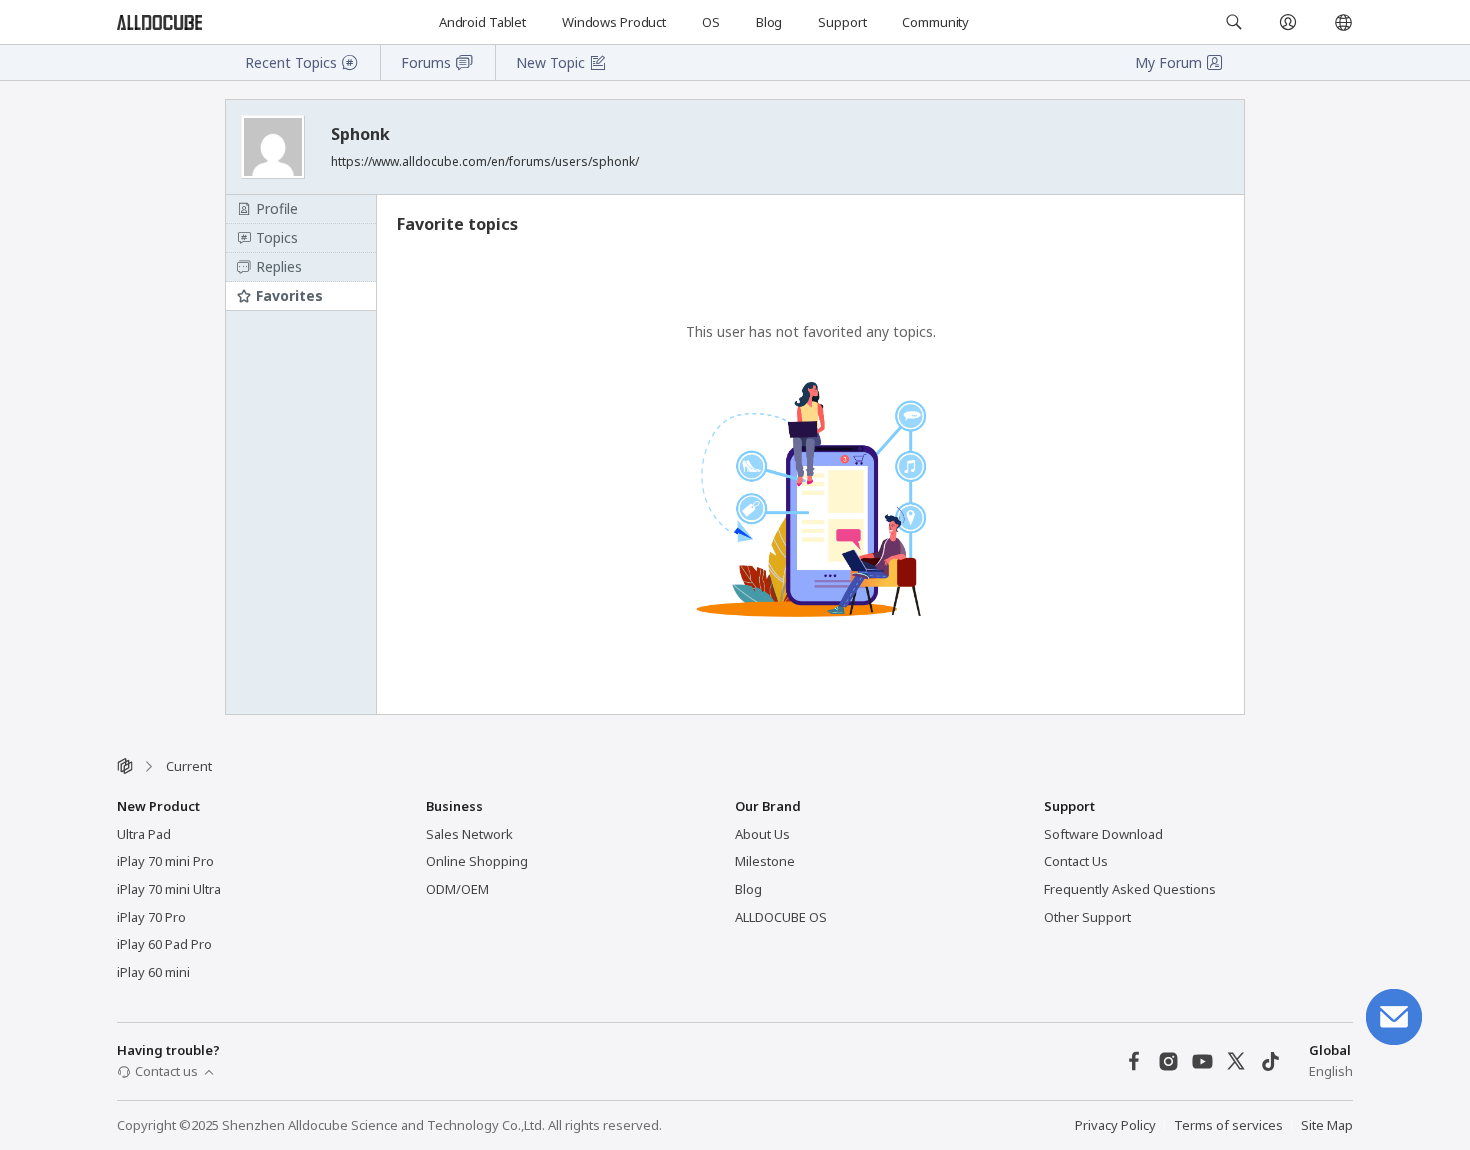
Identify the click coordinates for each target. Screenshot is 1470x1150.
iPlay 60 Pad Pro (164, 944)
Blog (769, 22)
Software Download (1103, 834)
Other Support (1087, 917)
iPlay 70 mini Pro (165, 861)
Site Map (1327, 1125)
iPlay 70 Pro (151, 917)
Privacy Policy (1115, 1125)
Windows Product (614, 22)
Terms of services (1228, 1125)
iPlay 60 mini (153, 972)
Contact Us (1076, 861)
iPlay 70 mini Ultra (169, 889)
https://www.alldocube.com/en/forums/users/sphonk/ (485, 161)
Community (935, 22)
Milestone (765, 861)
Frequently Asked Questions (1130, 889)
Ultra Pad (144, 834)
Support (842, 22)
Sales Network (469, 834)
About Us (762, 834)
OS (711, 22)
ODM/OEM (457, 889)
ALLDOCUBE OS (781, 917)
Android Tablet (482, 22)
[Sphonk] (275, 147)
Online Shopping (477, 861)
